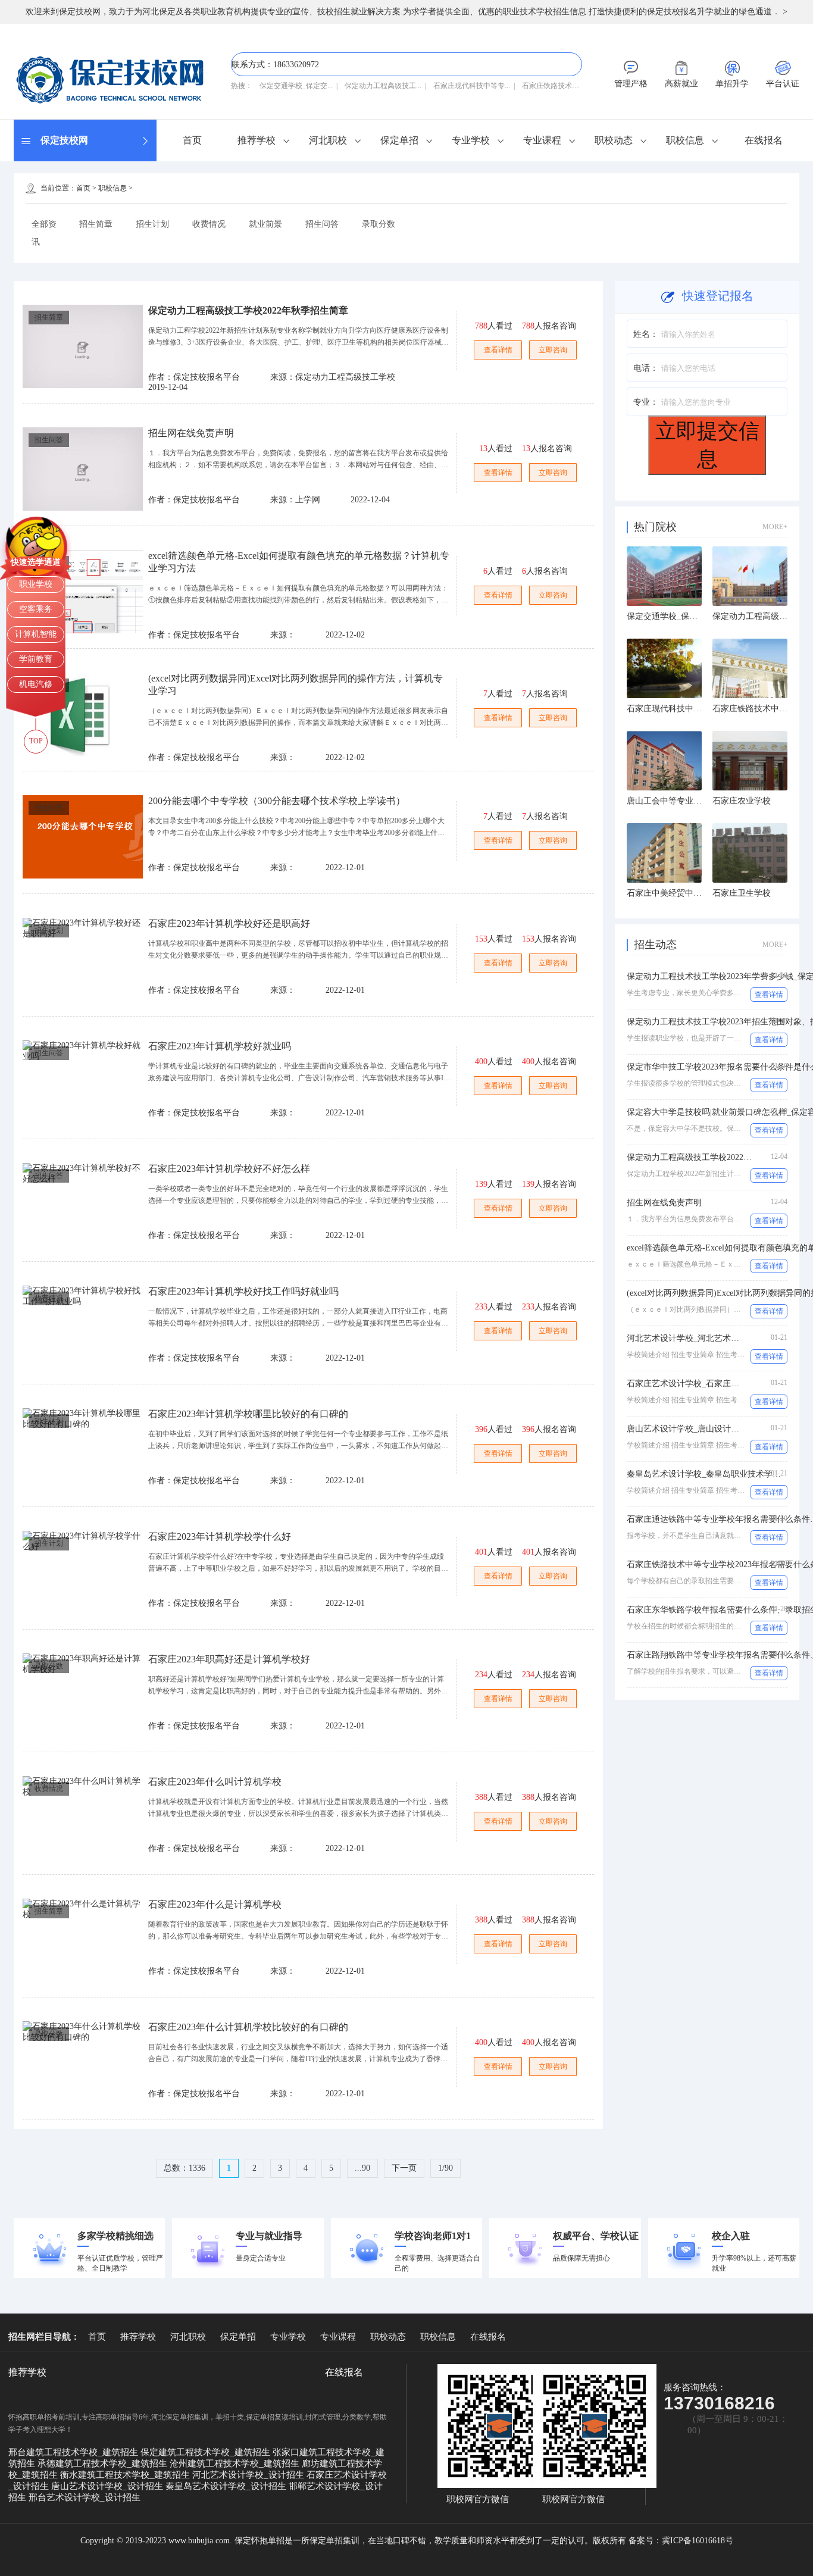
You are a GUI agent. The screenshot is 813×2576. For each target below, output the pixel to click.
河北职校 (328, 140)
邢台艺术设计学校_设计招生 (85, 2497)
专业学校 (471, 140)
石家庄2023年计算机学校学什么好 (220, 1536)
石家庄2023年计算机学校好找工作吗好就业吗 (243, 1291)
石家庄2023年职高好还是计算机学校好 (229, 1659)
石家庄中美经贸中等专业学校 (681, 893)
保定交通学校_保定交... (296, 86)
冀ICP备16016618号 (698, 2541)
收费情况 (209, 224)
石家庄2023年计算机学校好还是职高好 (229, 923)
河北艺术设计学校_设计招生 (249, 2475)
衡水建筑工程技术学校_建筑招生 (126, 2475)
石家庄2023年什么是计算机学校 (215, 1904)
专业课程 (542, 140)
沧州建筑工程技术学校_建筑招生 (236, 2464)
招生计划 (152, 224)
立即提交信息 (707, 445)
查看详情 (498, 350)
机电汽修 (36, 684)
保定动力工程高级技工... (383, 86)
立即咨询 (553, 350)
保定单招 (399, 140)
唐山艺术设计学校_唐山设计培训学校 (695, 1429)
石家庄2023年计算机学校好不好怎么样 (229, 1169)
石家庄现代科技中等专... (472, 86)
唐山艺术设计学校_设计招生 (108, 2486)
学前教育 (36, 659)
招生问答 (322, 224)
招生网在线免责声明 (191, 433)
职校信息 (685, 140)
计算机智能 (36, 634)
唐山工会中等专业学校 (668, 801)
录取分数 (379, 224)
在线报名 (764, 140)
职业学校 (36, 584)
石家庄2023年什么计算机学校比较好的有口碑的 (248, 2027)
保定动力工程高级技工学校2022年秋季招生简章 (248, 310)
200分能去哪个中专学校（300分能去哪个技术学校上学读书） (277, 801)
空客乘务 (36, 609)
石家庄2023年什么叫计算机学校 (215, 1782)
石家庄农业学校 (742, 801)
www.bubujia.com (199, 2541)
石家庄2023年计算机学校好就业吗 (220, 1046)
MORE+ (775, 527)
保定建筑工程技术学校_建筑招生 (207, 2452)
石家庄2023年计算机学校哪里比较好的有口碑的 (248, 1414)
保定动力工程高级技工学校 (762, 616)
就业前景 (265, 224)
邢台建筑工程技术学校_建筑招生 (74, 2452)
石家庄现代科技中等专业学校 (681, 709)
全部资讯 (44, 233)
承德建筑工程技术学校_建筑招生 (104, 2464)
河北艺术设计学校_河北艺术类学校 (691, 1338)
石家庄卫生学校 (742, 893)
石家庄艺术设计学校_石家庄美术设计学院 (704, 1384)
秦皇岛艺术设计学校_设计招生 (227, 2486)
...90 (362, 2168)
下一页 (404, 2168)
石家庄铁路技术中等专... (560, 86)
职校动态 (614, 140)
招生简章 (96, 224)
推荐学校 (257, 140)
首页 (192, 140)
